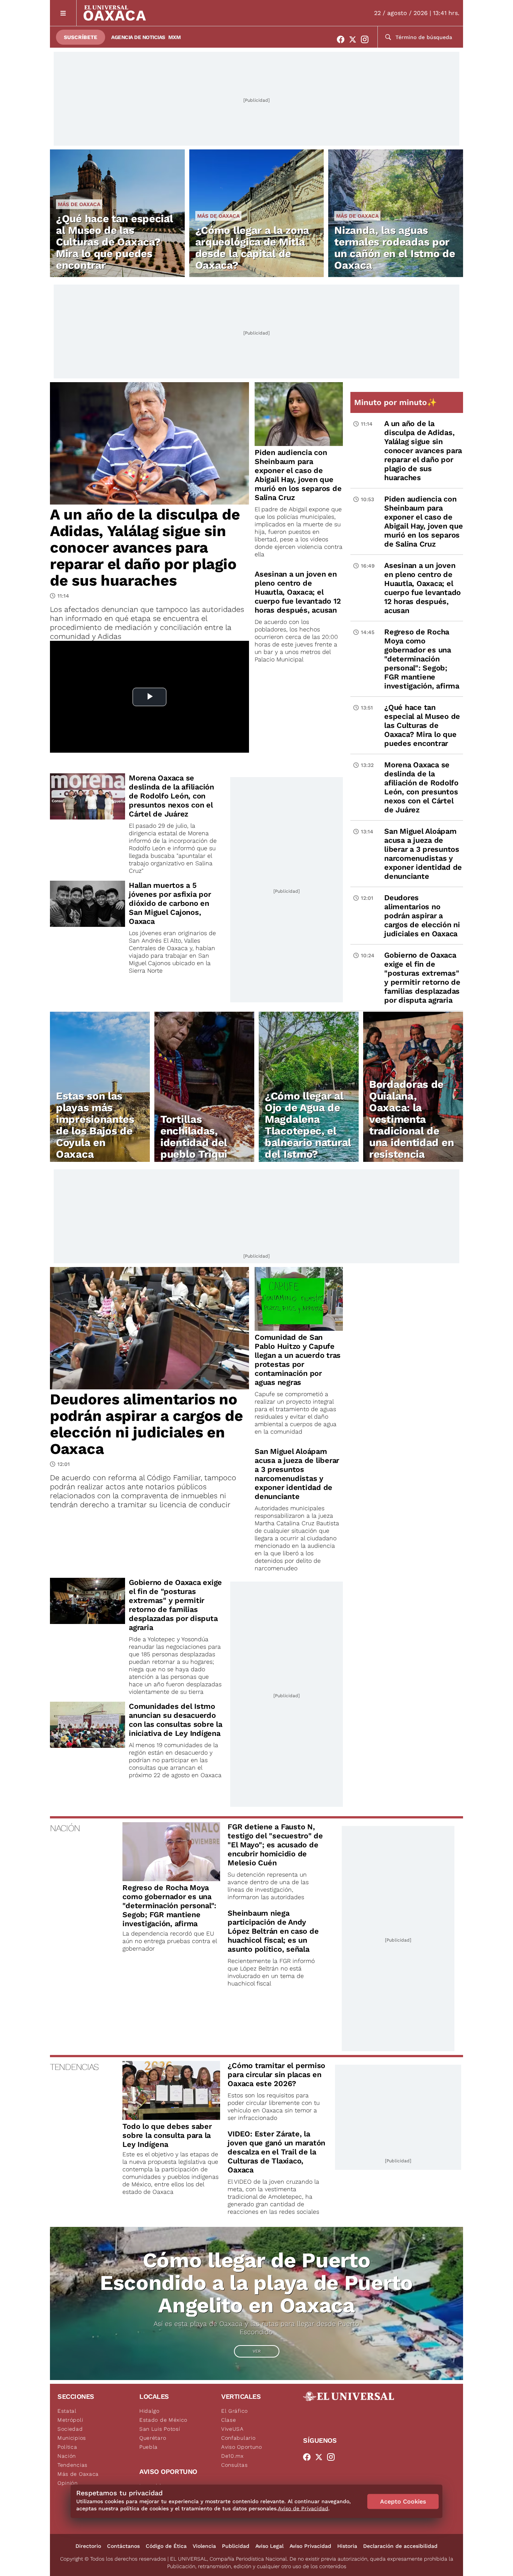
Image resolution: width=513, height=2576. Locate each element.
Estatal (67, 2411)
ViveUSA (232, 2429)
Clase (229, 2420)
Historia (347, 2546)
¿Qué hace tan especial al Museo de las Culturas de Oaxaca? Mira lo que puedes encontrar (114, 242)
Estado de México (163, 2420)
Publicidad (236, 2546)
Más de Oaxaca (79, 204)
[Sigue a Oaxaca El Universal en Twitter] (355, 39)
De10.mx (232, 2456)
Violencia (204, 2546)
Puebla (149, 2447)
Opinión (68, 2483)
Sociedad (70, 2429)
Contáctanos (123, 2546)
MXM (175, 37)
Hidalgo (149, 2411)
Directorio (88, 2546)
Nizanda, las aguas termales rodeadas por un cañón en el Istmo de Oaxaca (395, 248)
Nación (67, 2456)
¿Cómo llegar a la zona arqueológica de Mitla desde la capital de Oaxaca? (252, 248)
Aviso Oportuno (242, 2447)
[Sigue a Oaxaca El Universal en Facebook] (343, 39)
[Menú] (63, 13)
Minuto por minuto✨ (397, 402)
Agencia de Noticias (138, 37)
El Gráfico (235, 2411)
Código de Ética (166, 2546)
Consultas (234, 2465)
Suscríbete (81, 37)
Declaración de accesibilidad (400, 2546)
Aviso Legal (269, 2546)
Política (67, 2447)
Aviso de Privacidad (303, 2508)
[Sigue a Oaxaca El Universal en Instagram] (367, 39)
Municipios (72, 2438)
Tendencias (72, 2465)
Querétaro (153, 2438)
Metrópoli (70, 2420)
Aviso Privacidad (310, 2546)
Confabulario (238, 2438)
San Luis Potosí (160, 2429)
